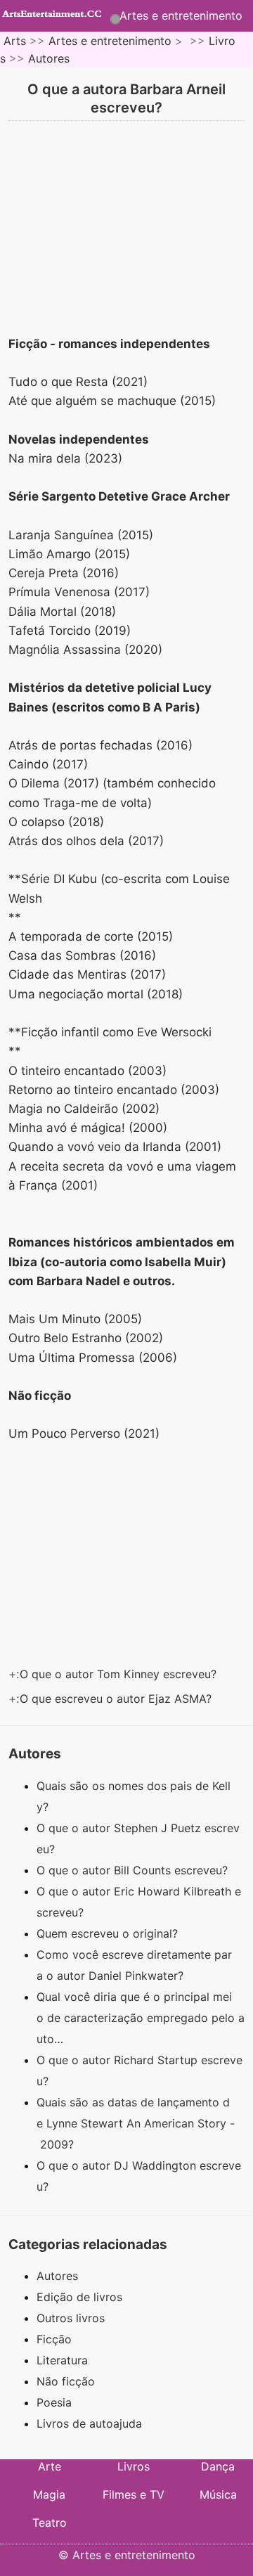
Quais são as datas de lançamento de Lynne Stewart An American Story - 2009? (136, 2123)
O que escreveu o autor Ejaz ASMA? (117, 1699)
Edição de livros (79, 2297)
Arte (50, 2466)
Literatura (62, 2360)
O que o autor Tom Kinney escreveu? (120, 1674)
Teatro (50, 2523)
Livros (134, 2466)
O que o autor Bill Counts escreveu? (134, 1870)
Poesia (54, 2402)
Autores (49, 58)
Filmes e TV (134, 2494)
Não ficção (66, 2381)
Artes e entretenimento (181, 15)
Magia (49, 2494)
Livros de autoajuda (89, 2423)
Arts (15, 41)
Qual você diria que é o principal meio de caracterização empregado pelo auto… (141, 2018)
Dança (218, 2466)
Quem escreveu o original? (109, 1933)
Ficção (54, 2339)
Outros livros (71, 2318)
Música (218, 2494)
